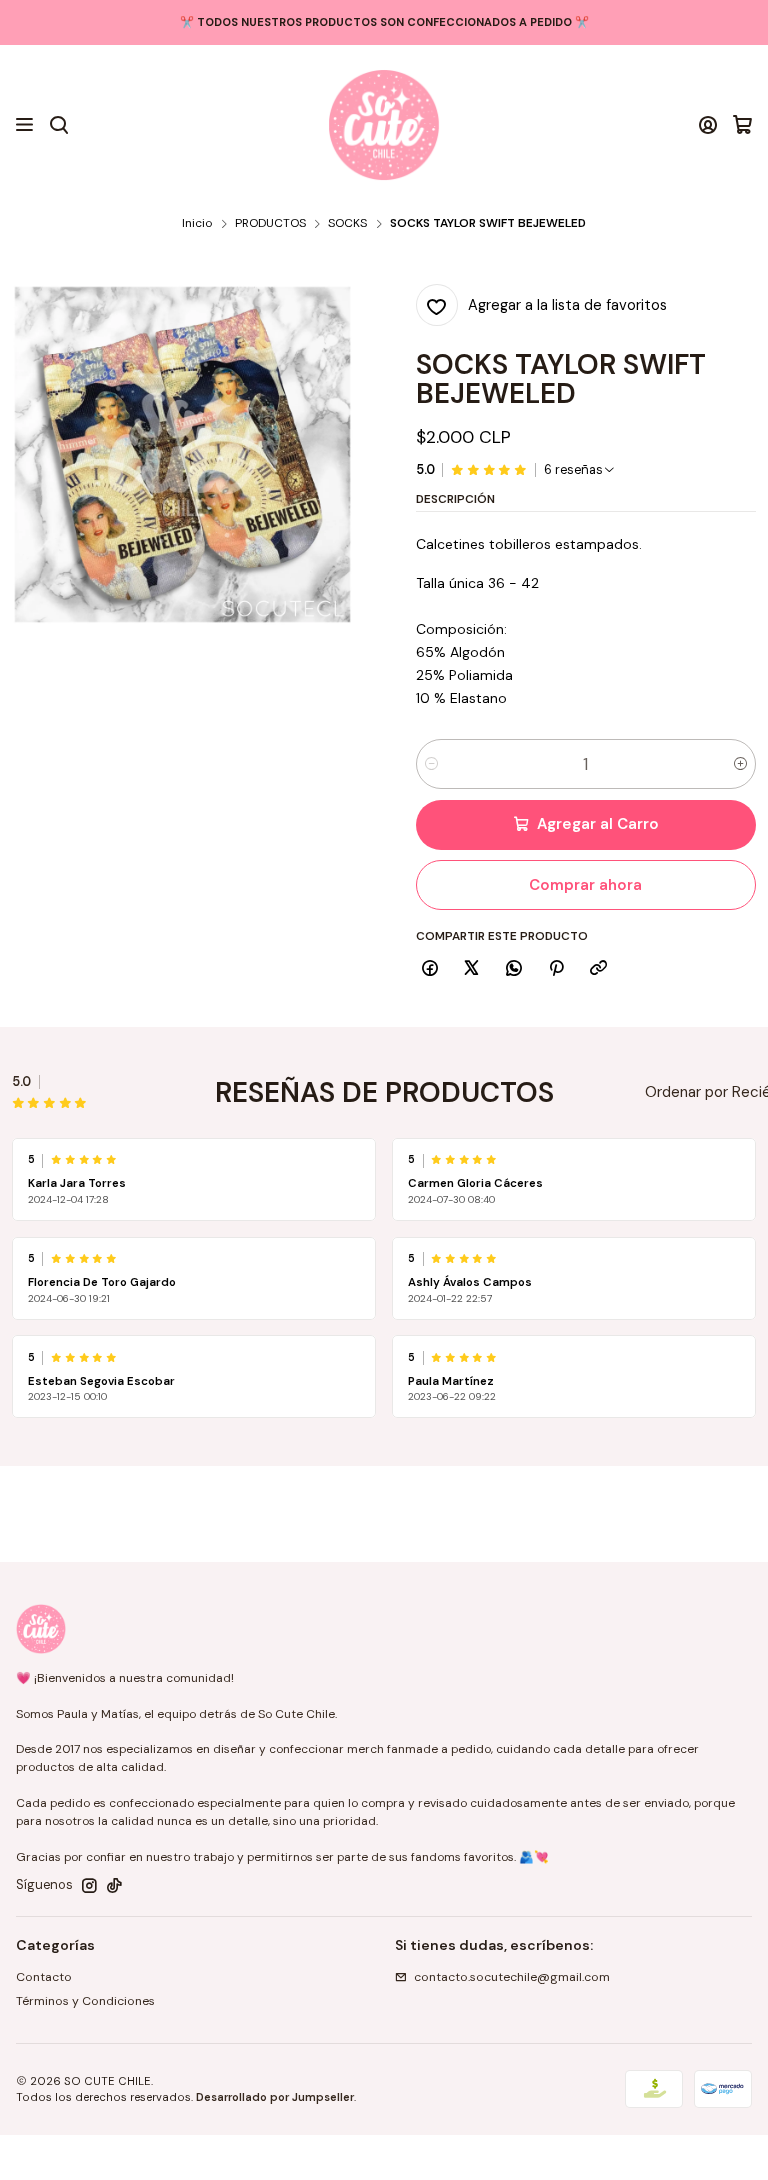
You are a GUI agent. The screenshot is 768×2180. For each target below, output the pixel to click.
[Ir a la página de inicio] (384, 125)
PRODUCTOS (270, 224)
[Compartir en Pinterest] (556, 969)
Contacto (44, 1977)
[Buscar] (58, 125)
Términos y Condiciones (85, 2001)
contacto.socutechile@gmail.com (512, 1977)
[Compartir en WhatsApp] (514, 969)
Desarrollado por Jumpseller (275, 2097)
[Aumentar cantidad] (740, 764)
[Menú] (25, 125)
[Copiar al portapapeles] (599, 969)
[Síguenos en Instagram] (89, 1886)
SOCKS (347, 224)
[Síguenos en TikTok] (114, 1886)
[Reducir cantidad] (431, 764)
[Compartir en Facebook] (430, 969)
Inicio (197, 224)
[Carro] (742, 125)
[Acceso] (708, 125)
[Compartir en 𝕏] (472, 969)
